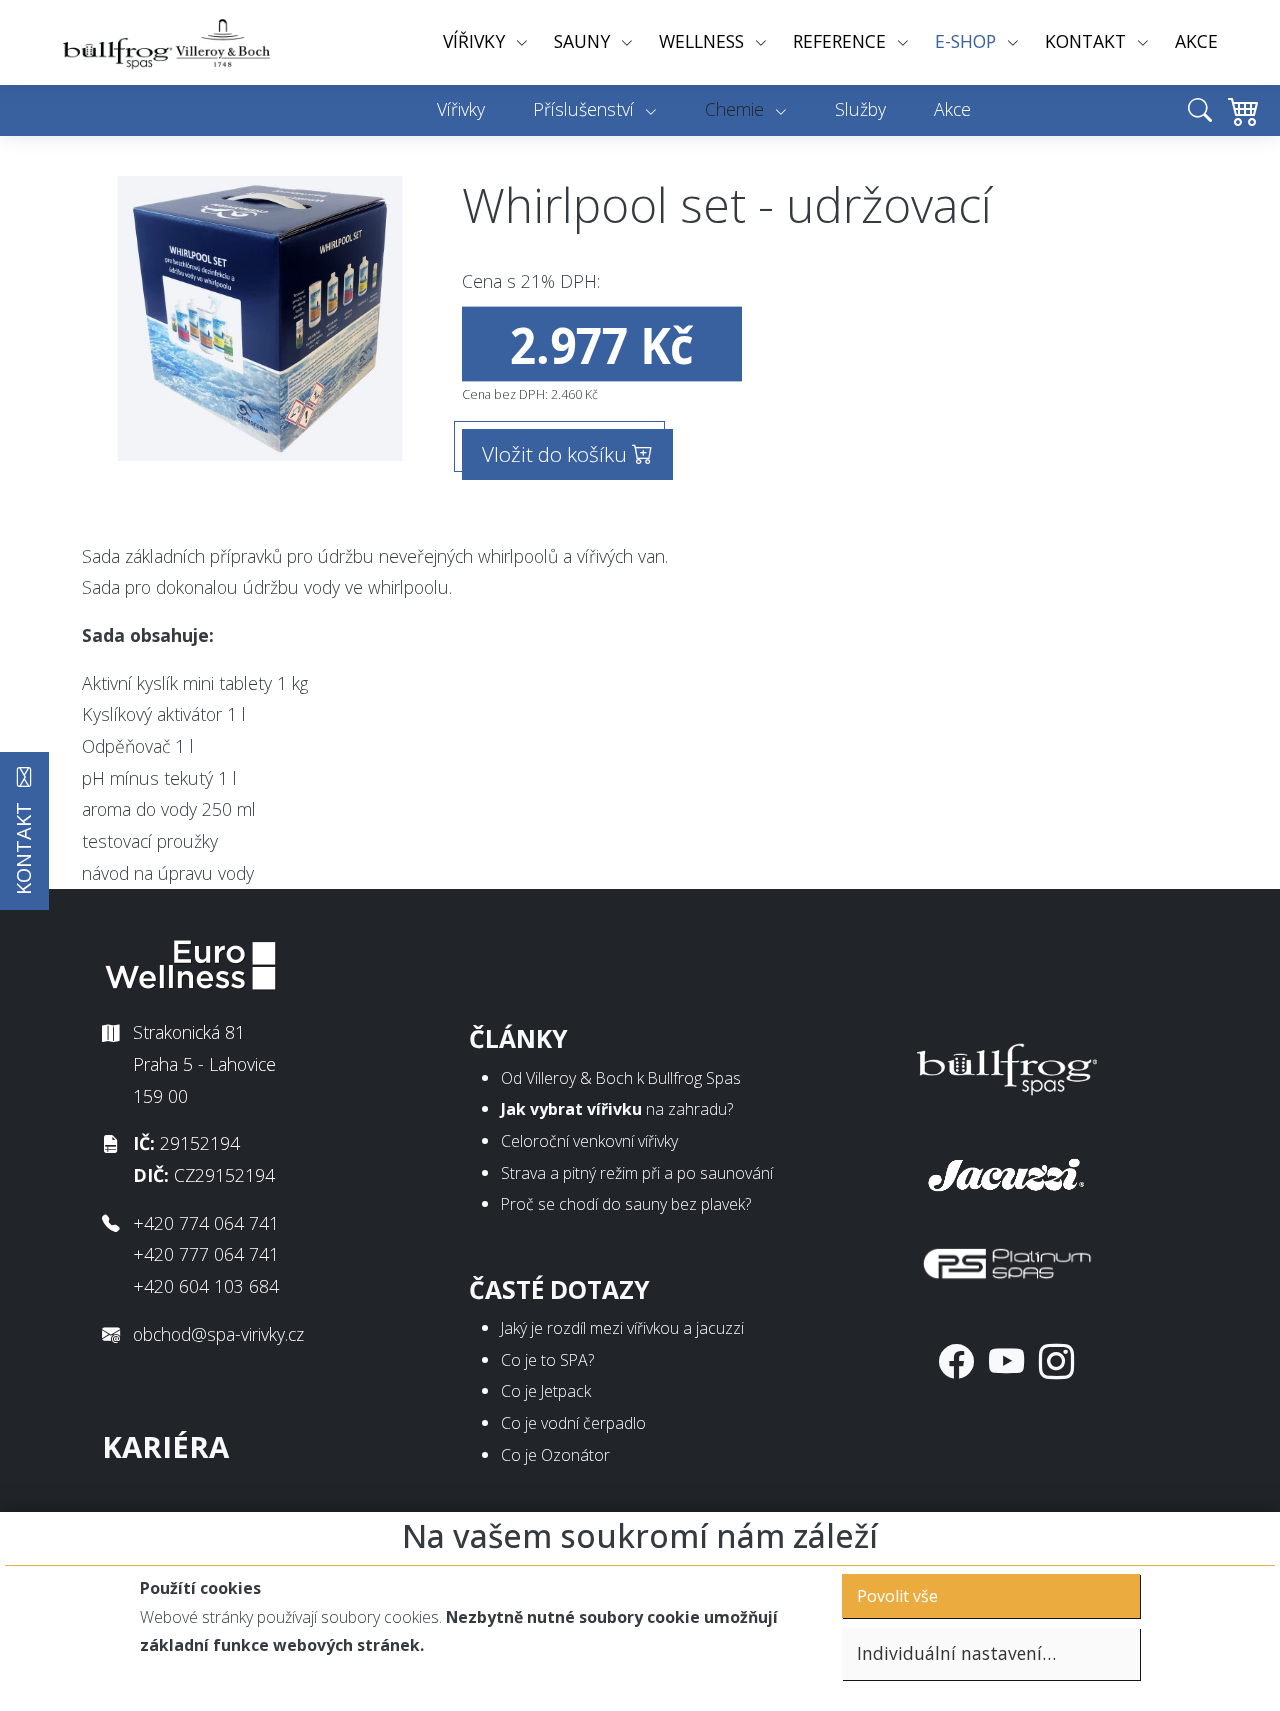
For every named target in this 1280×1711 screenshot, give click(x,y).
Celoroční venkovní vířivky (589, 1141)
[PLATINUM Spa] (1007, 1259)
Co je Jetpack (546, 1391)
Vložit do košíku (557, 454)
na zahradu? (617, 1109)
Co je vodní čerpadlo (573, 1423)
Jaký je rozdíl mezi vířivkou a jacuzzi (622, 1328)
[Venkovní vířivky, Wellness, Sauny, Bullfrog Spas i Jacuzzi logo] (168, 42)
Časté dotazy (559, 1289)
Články (518, 1038)
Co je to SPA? (547, 1360)
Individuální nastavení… (956, 1653)
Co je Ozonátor (555, 1455)
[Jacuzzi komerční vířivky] (1007, 1171)
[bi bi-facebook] (956, 1360)
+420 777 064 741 (206, 1254)
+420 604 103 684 (206, 1286)
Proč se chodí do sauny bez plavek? (626, 1204)
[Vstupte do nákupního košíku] (1238, 125)
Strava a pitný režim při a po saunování (637, 1173)
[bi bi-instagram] (1056, 1360)
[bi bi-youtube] (1006, 1360)
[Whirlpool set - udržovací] (260, 318)
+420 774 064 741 (206, 1223)
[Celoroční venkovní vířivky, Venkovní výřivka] (1007, 1065)
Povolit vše (897, 1596)
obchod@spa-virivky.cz (218, 1334)
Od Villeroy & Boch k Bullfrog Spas (621, 1078)
